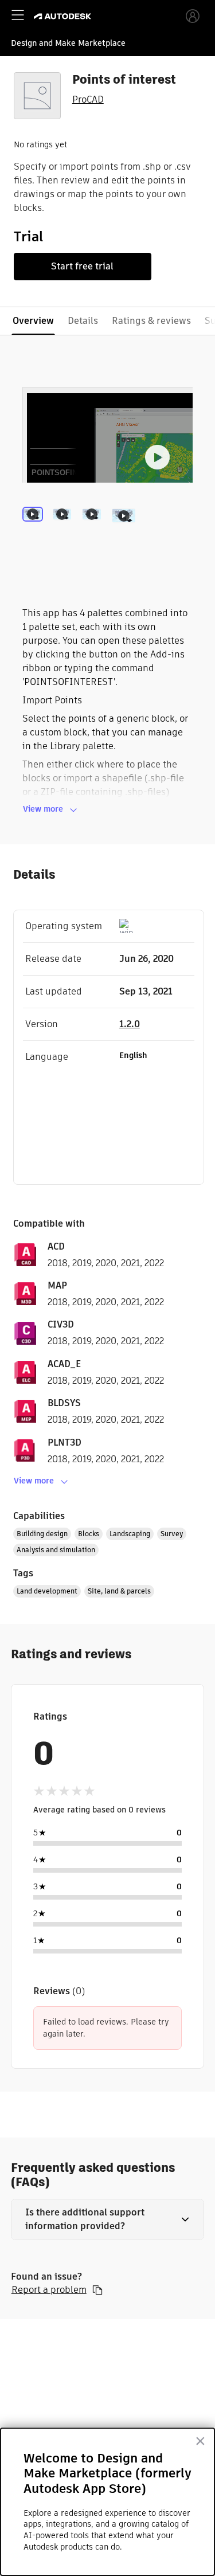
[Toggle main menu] (18, 15)
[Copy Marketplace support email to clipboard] (97, 2290)
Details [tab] (83, 321)
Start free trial (82, 266)
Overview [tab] (33, 321)
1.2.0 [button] (130, 1024)
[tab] (35, 531)
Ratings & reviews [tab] (151, 321)
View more (43, 809)
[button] (108, 2219)
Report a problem (49, 2290)
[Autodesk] (64, 16)
